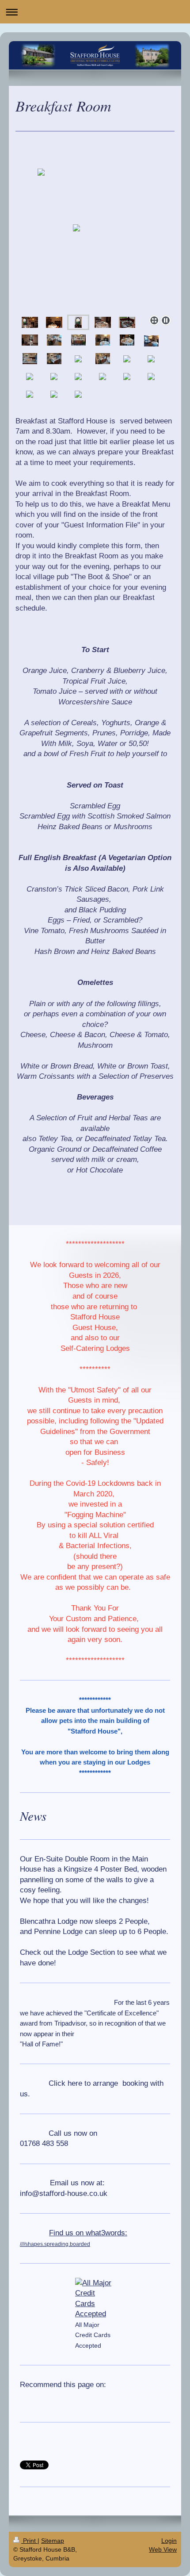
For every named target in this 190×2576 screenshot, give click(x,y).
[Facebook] (42, 2399)
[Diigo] (122, 2399)
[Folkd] (95, 2399)
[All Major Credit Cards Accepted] (95, 2299)
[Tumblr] (108, 2399)
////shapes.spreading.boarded (55, 2244)
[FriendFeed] (135, 2399)
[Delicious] (68, 2399)
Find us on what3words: (88, 2233)
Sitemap (53, 2541)
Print (29, 2541)
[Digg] (82, 2399)
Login (169, 2541)
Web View (163, 2549)
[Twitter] (55, 2399)
